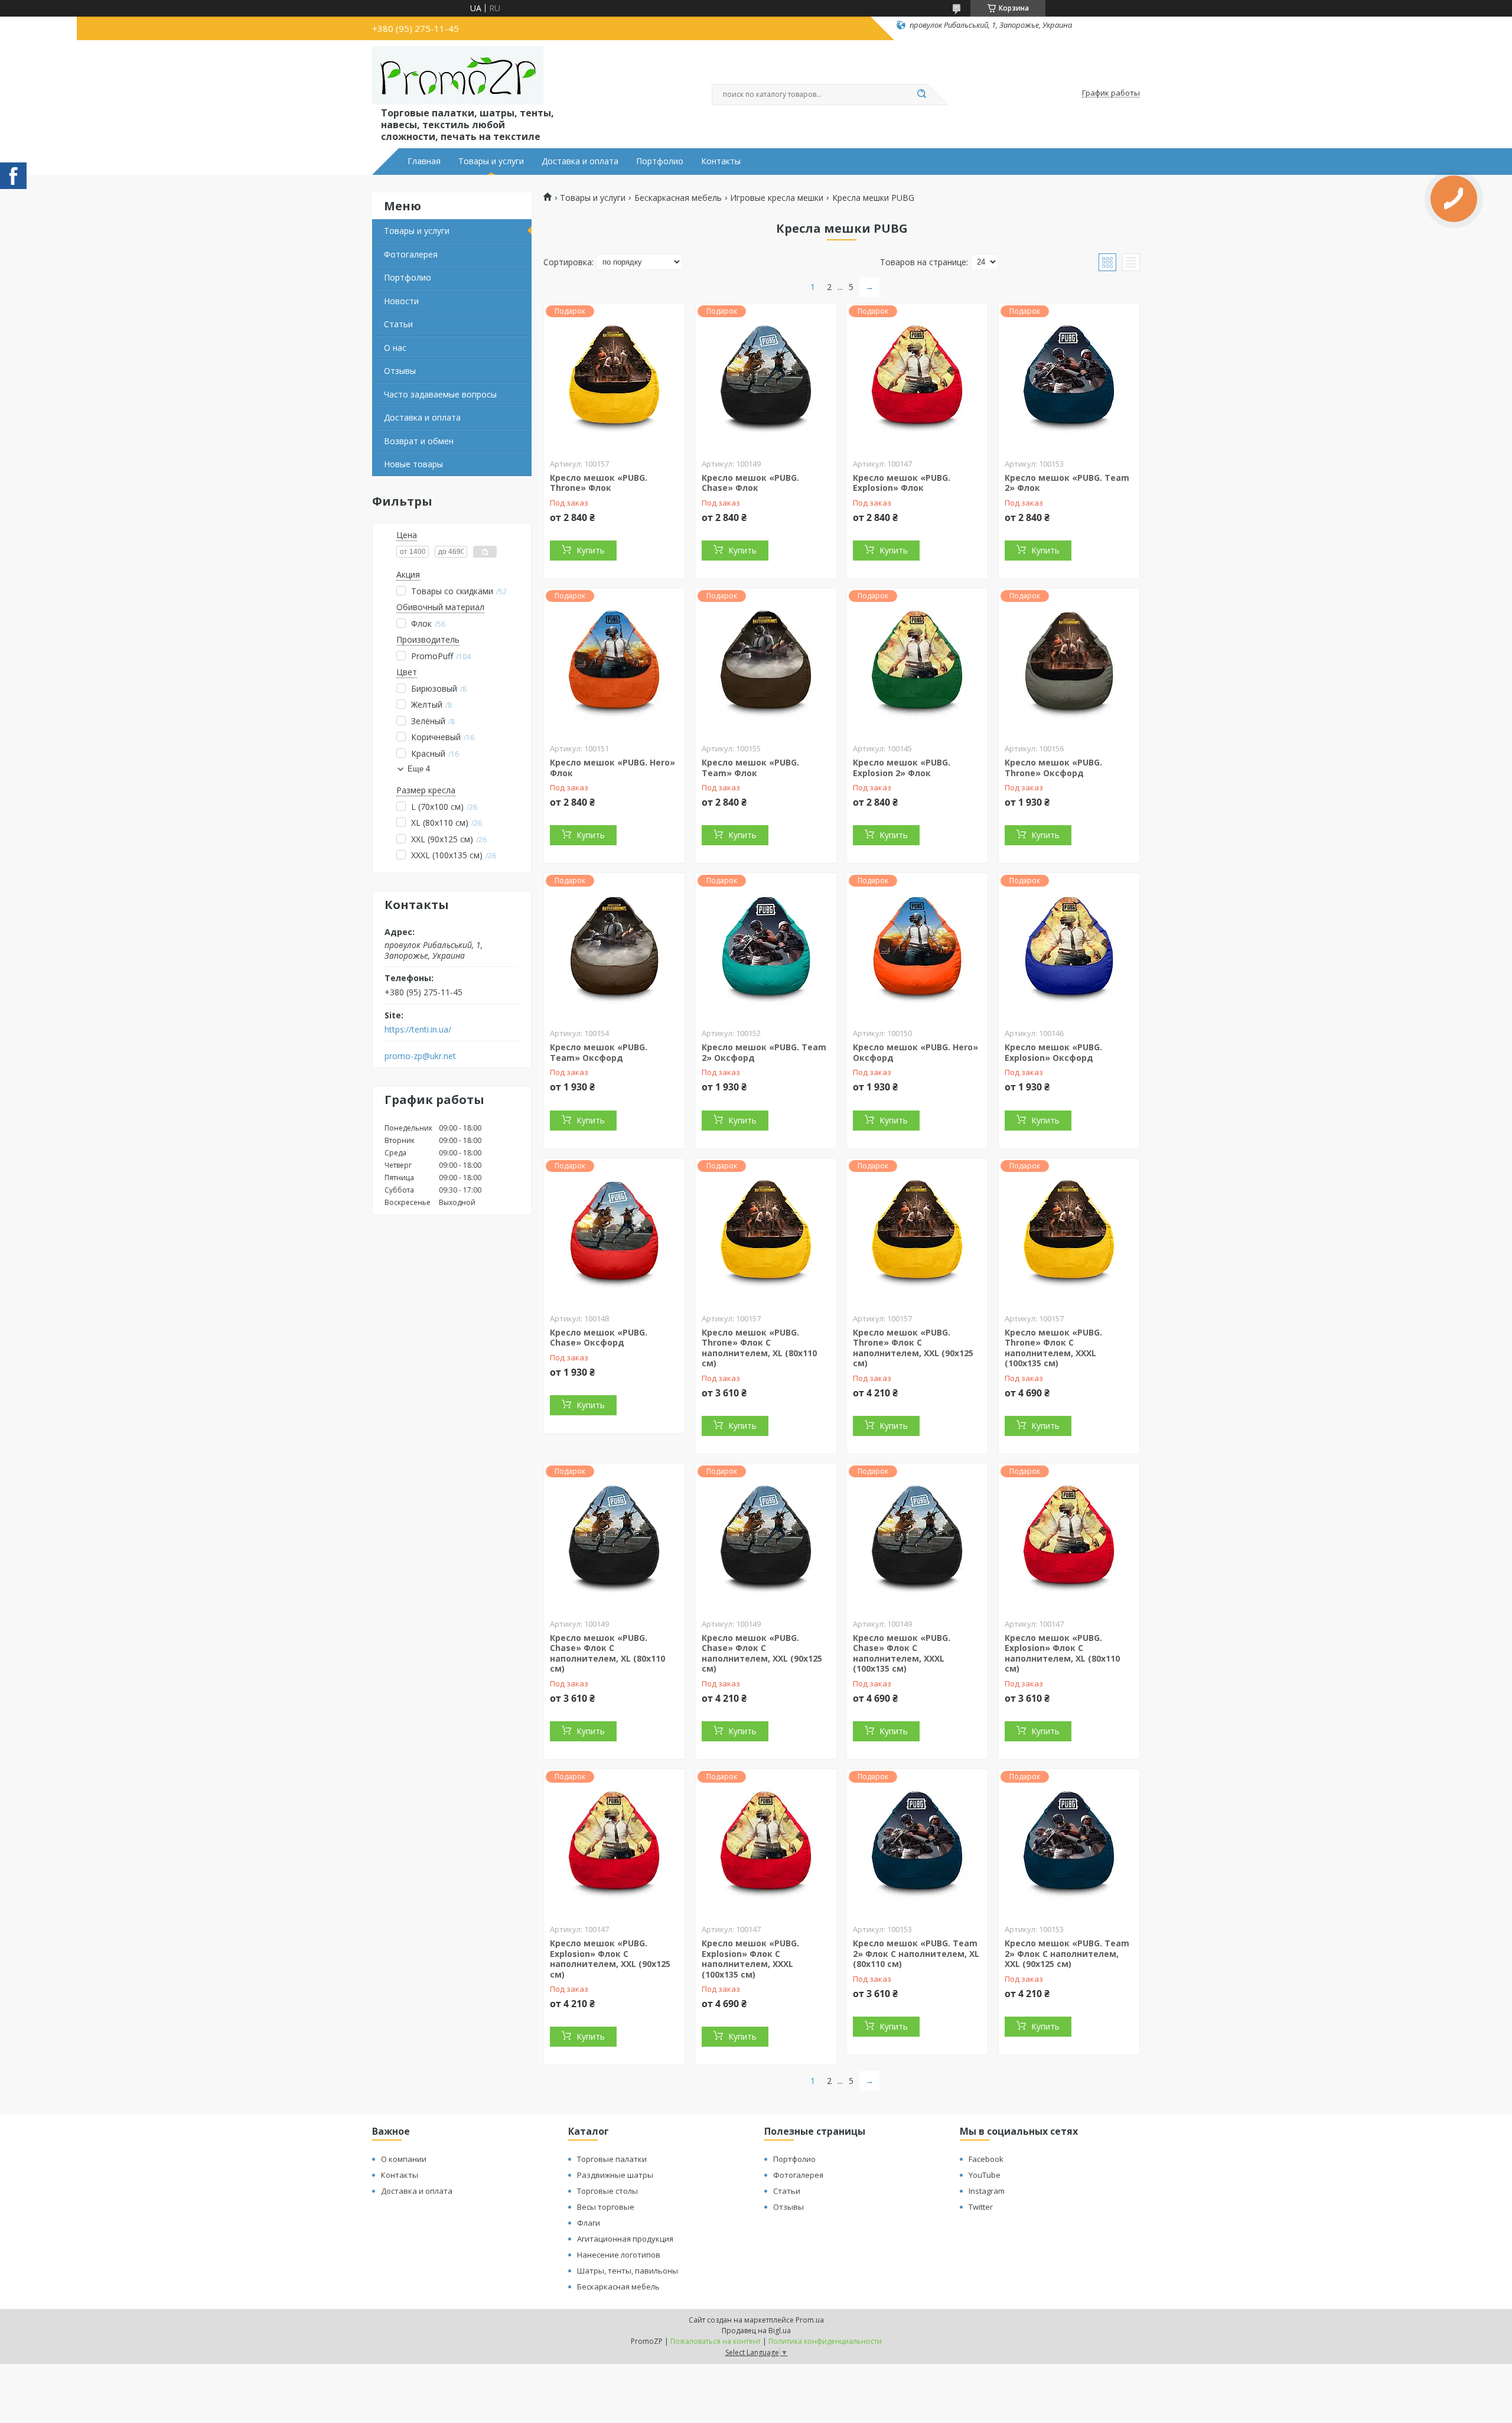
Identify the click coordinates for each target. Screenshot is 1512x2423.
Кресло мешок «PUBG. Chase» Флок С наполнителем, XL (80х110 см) (607, 1653)
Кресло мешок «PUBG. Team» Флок (750, 768)
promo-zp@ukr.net (420, 1056)
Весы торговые (606, 2207)
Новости (401, 301)
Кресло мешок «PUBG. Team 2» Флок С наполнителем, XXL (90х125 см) (1067, 1953)
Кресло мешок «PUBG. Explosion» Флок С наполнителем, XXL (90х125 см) (610, 1959)
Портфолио (660, 161)
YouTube (985, 2175)
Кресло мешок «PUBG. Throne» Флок (599, 483)
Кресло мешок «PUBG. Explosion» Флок (902, 483)
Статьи (398, 324)
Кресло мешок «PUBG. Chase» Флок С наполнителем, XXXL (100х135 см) (902, 1653)
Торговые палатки (612, 2159)
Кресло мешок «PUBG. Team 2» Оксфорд (764, 1052)
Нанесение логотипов (619, 2255)
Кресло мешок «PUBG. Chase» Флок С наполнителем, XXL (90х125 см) (762, 1653)
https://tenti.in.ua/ (418, 1030)
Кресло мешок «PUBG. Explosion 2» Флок (902, 768)
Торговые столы (607, 2191)
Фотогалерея (411, 254)
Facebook (986, 2159)
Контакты (721, 161)
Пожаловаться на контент (716, 2341)
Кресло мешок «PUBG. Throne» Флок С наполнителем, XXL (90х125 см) (913, 1348)
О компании (404, 2159)
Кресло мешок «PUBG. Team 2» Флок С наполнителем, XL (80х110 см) (916, 1953)
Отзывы (400, 371)
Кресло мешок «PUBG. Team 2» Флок (1067, 483)
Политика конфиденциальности (825, 2341)
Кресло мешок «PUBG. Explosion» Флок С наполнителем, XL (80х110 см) (1062, 1653)
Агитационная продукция (625, 2239)
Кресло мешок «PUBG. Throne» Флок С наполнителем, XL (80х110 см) (759, 1348)
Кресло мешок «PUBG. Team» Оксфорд (599, 1052)
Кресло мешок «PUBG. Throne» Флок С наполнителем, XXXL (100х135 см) (1053, 1348)
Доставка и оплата (580, 161)
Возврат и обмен (419, 441)
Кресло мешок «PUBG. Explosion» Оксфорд (1053, 1052)
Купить (591, 550)
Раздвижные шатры (615, 2175)
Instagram (987, 2191)
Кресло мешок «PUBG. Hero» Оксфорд (915, 1052)
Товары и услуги (491, 161)
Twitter (981, 2207)
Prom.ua (810, 2320)
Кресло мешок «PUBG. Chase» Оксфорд (599, 1338)
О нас (395, 348)
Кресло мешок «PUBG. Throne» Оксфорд (1053, 768)
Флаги (589, 2223)
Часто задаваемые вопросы (440, 394)
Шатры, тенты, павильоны (628, 2271)
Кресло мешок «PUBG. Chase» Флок (750, 483)
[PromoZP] (458, 76)
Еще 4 (419, 769)
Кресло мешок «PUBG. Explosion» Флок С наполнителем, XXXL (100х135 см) (750, 1959)
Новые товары (413, 464)
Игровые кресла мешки (777, 198)
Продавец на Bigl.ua (756, 2331)
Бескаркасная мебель (678, 198)
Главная (424, 161)
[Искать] (921, 95)
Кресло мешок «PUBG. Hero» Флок (612, 768)
